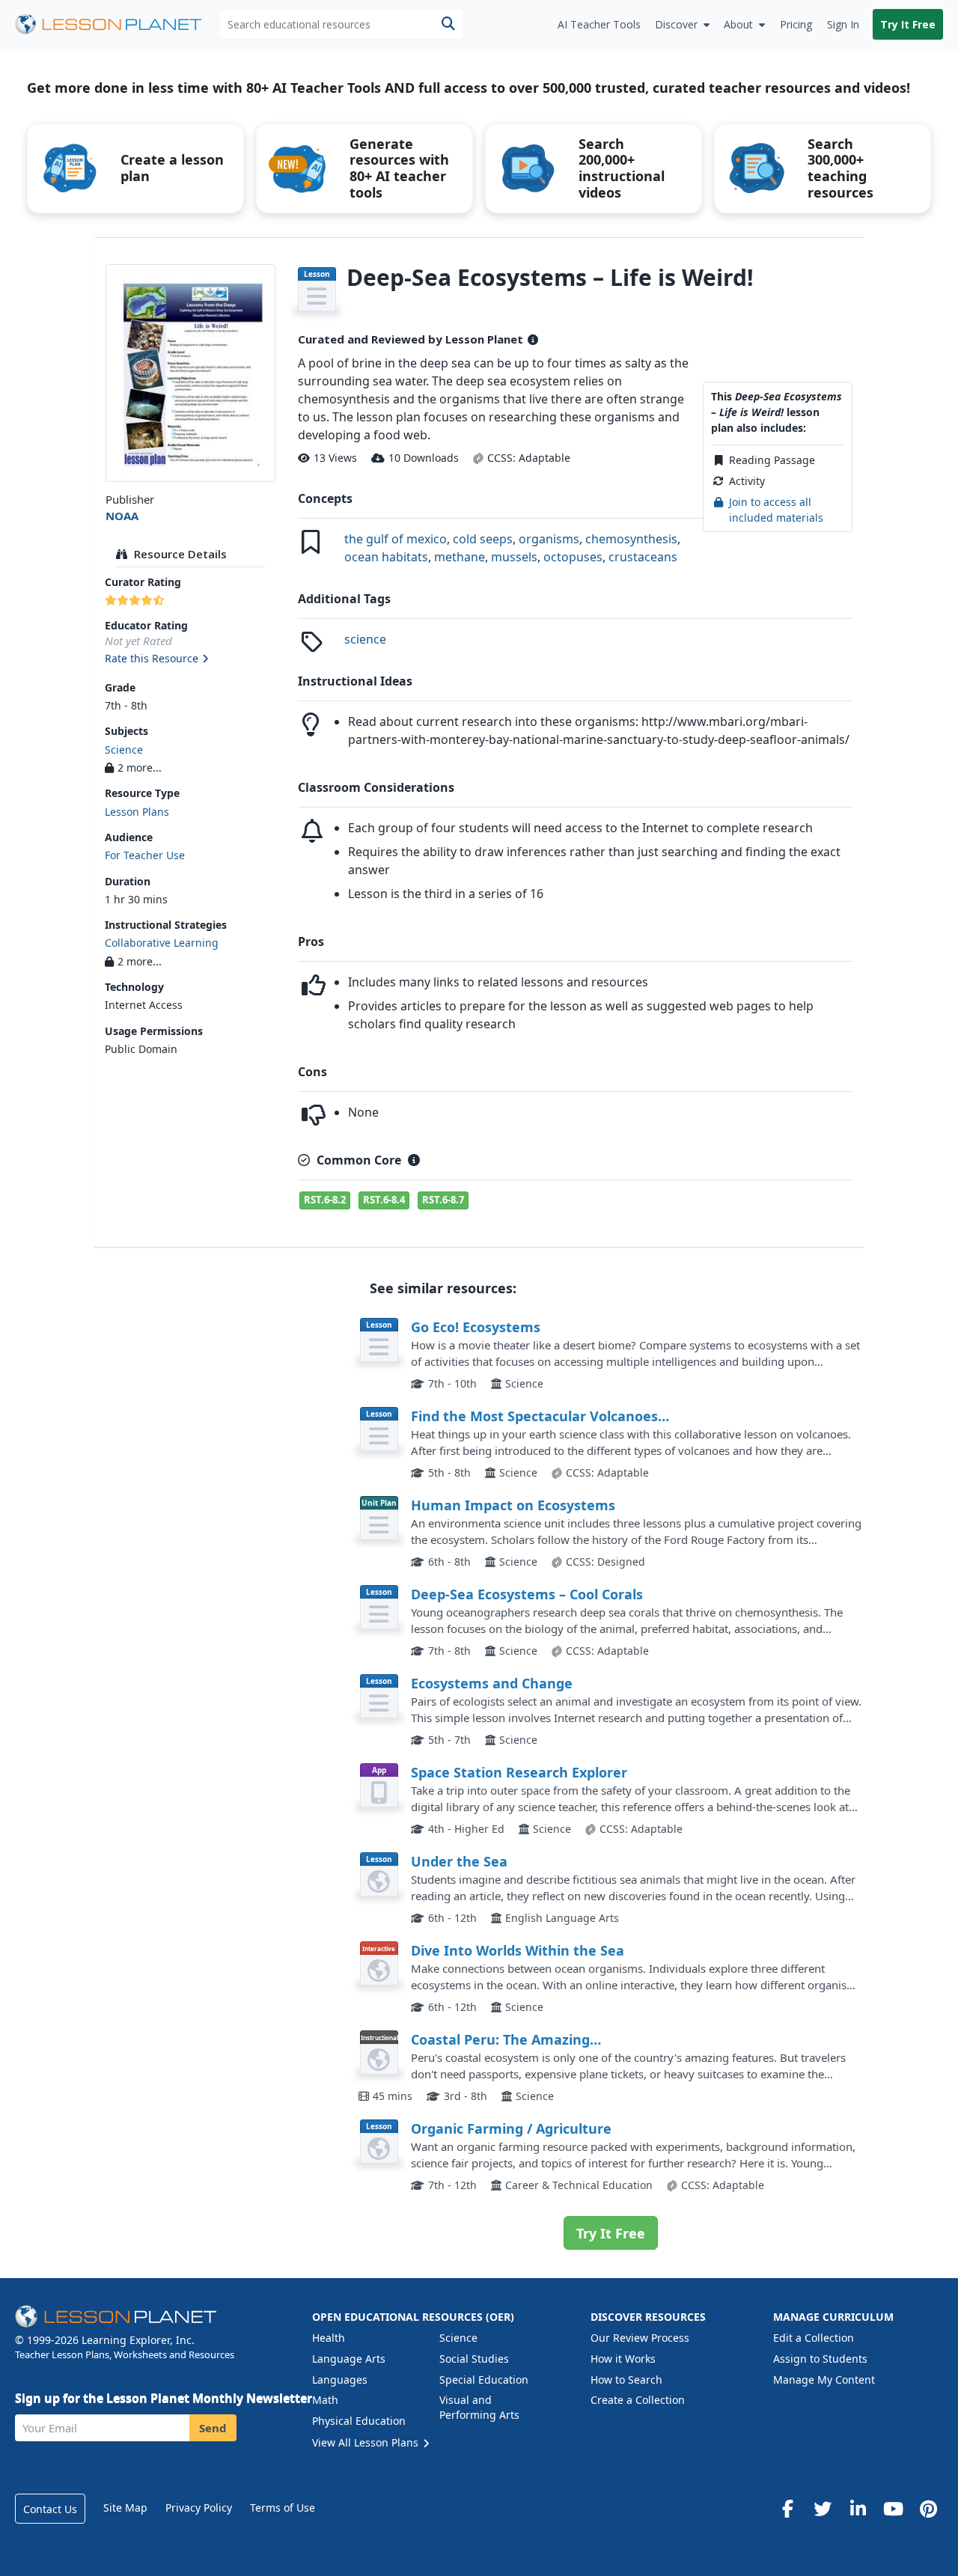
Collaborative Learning (162, 943)
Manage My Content (824, 2380)
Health (329, 2338)
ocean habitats (386, 557)
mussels (514, 557)
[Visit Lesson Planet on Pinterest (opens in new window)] (928, 2509)
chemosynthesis (631, 539)
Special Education (484, 2380)
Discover (676, 24)
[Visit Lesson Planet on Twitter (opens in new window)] (823, 2509)
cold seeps (483, 539)
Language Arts (349, 2359)
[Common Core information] (414, 1160)
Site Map (125, 2508)
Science (124, 750)
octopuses (573, 557)
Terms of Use (283, 2508)
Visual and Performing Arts (479, 2407)
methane (460, 557)
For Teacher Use (145, 855)
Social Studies (474, 2359)
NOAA (122, 516)
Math (325, 2400)
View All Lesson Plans (367, 2442)
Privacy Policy (199, 2508)
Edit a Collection (814, 2338)
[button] (190, 659)
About (738, 24)
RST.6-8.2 (325, 1200)
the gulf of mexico (396, 539)
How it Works (623, 2359)
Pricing (796, 24)
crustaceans (643, 557)
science (365, 639)
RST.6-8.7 (443, 1200)
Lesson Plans (137, 812)
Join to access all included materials (776, 509)
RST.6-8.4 (384, 1200)
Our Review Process (640, 2338)
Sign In (843, 24)
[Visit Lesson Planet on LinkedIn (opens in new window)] (858, 2509)
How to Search (626, 2380)
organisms (549, 539)
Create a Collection (638, 2400)
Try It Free (908, 24)
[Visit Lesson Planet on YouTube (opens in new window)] (893, 2509)
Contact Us (50, 2509)
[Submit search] (448, 24)
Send (213, 2428)
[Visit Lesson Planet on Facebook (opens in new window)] (787, 2509)
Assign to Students (820, 2359)
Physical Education (359, 2421)
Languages (340, 2380)
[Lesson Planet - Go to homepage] (117, 24)
